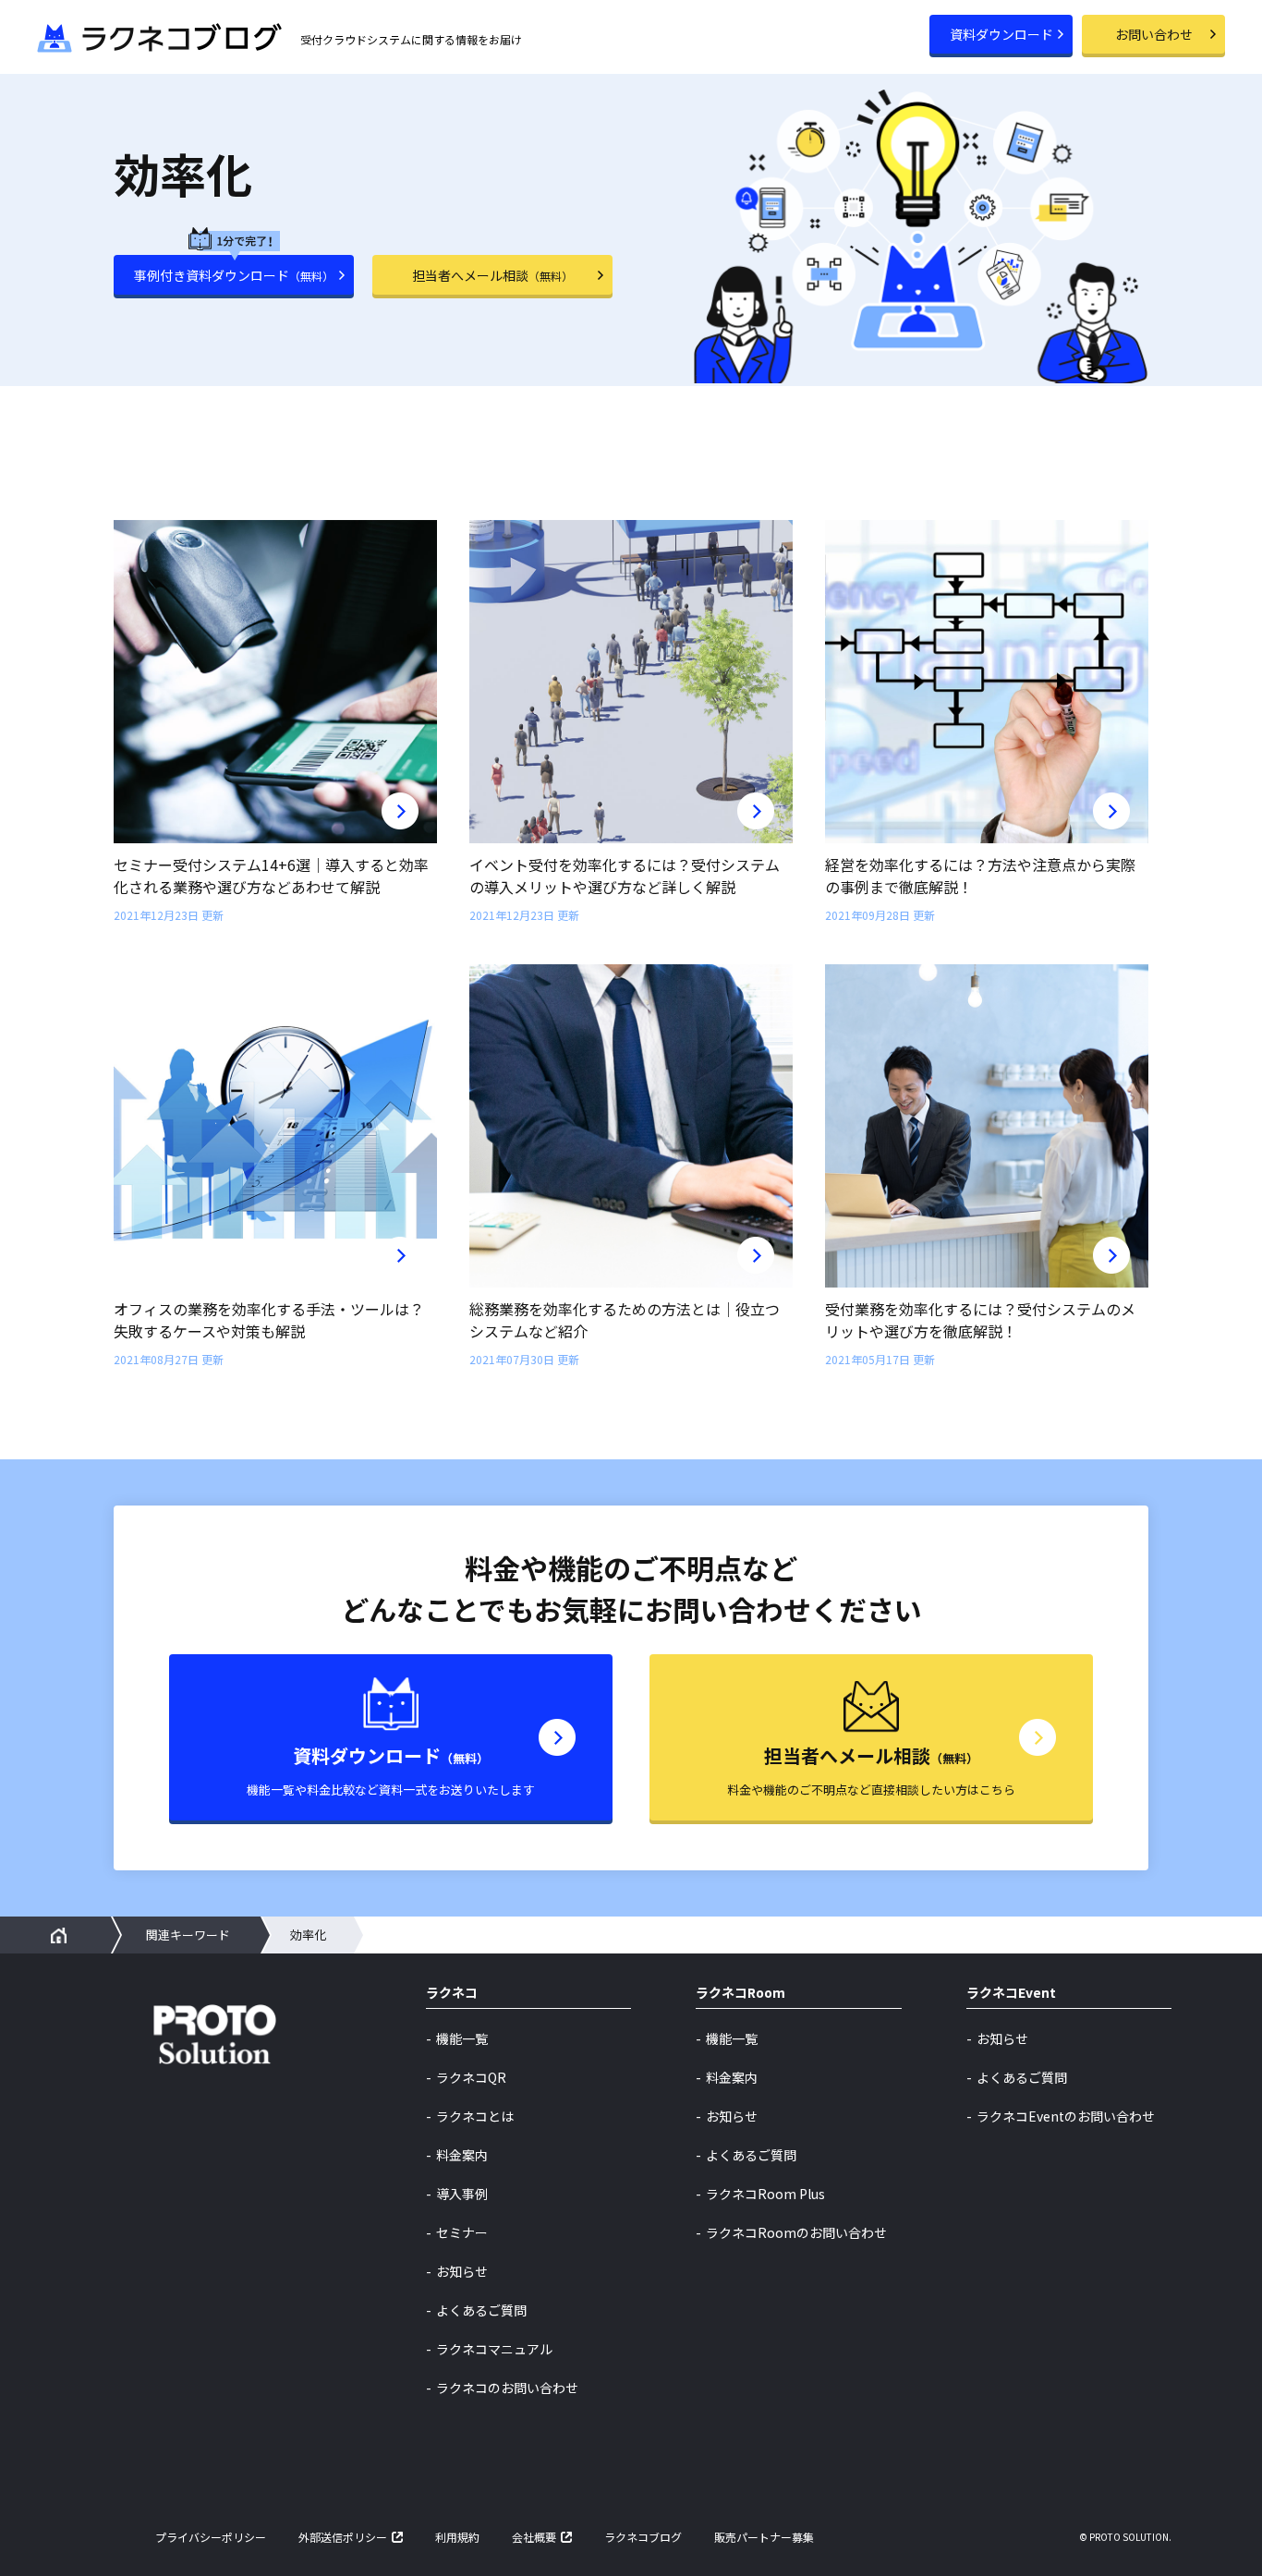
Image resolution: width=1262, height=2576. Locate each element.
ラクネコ (452, 1994)
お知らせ (462, 2271)
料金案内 (462, 2155)
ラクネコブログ (643, 2537)
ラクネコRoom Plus (765, 2194)
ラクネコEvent (1011, 1994)
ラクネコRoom (740, 1994)
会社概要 (534, 2537)
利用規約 (457, 2537)
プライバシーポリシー (211, 2537)
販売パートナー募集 (764, 2537)
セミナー (462, 2232)
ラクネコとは (475, 2116)
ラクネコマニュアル (494, 2349)
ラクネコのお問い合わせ (507, 2388)
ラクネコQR (471, 2077)
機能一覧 (462, 2038)
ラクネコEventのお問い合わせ (1066, 2116)
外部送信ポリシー (343, 2537)
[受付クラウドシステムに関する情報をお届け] (160, 31)
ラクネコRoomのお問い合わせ (796, 2232)
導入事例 (462, 2194)
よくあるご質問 (481, 2310)
